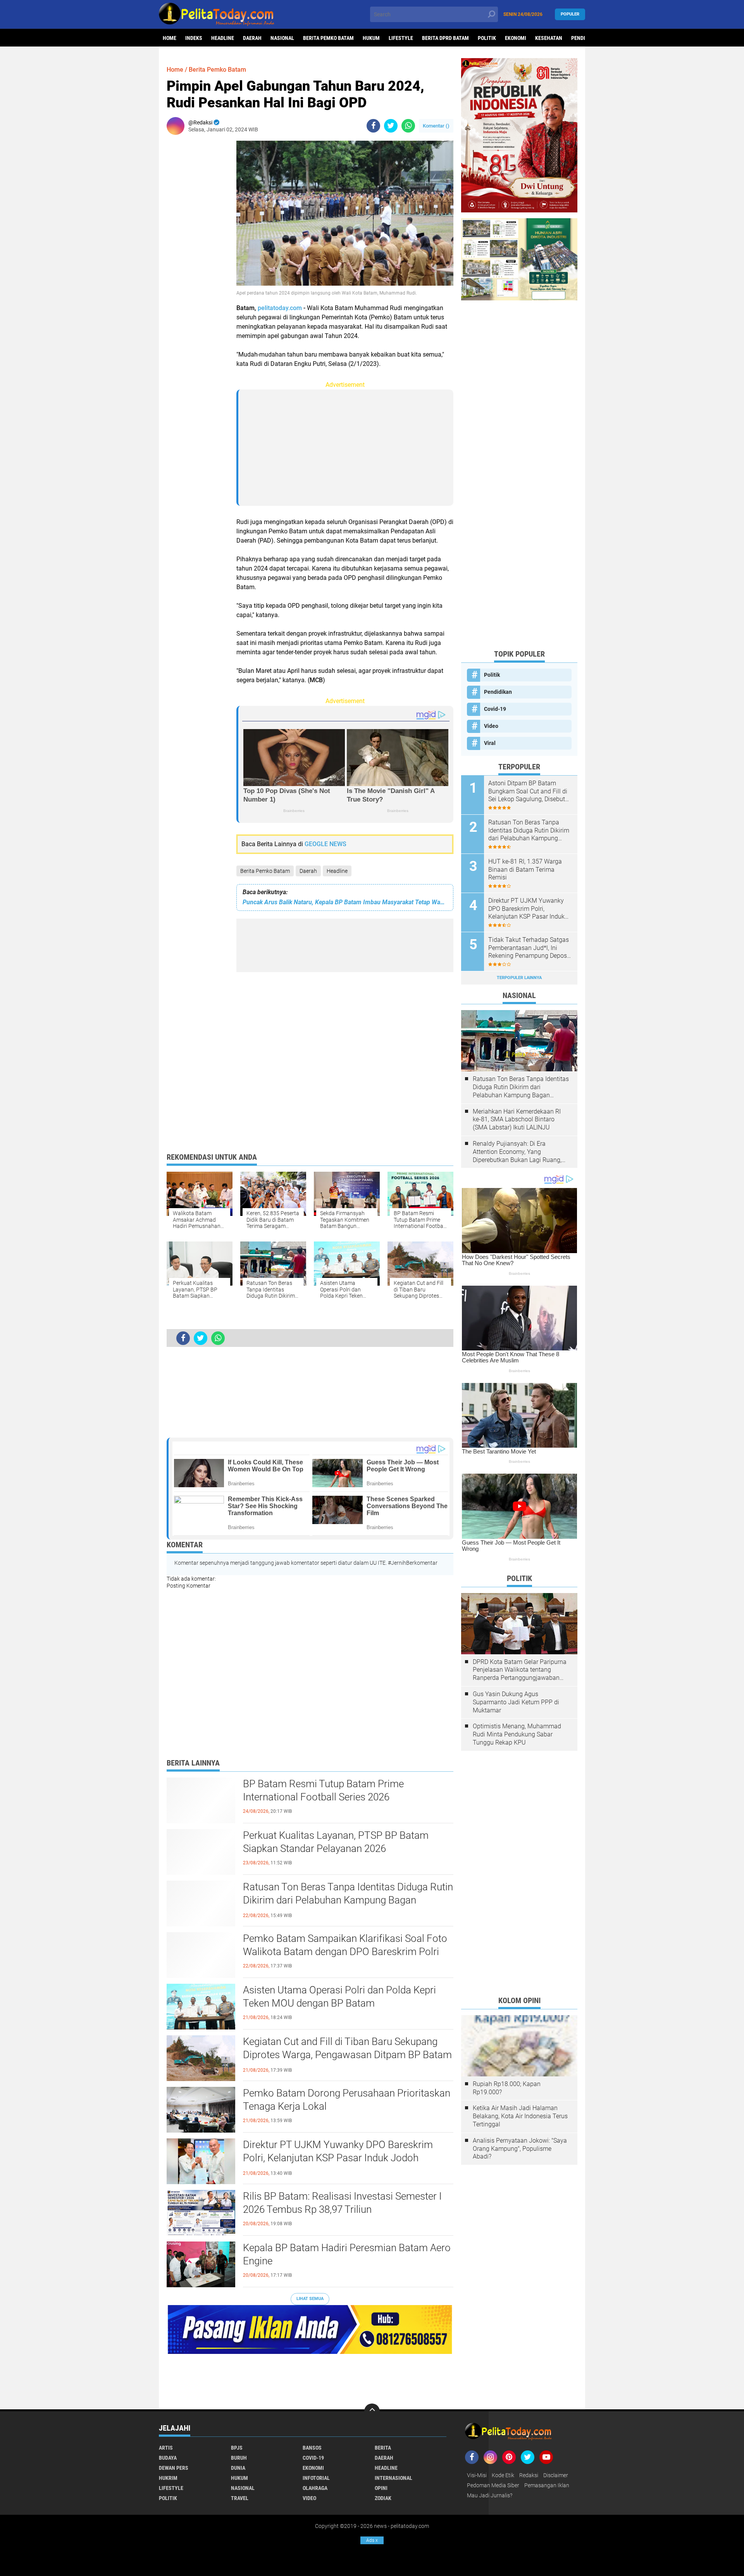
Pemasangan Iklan (547, 2485)
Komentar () (436, 126)
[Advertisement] (198, 257)
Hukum (371, 38)
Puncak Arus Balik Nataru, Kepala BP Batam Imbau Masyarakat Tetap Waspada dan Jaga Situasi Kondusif (345, 902)
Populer (570, 14)
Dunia (238, 2468)
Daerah (252, 38)
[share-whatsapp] (408, 126)
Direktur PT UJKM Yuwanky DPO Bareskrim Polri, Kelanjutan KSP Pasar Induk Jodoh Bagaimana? (338, 2158)
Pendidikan (498, 692)
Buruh (239, 2458)
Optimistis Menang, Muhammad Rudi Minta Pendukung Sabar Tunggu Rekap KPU (517, 1734)
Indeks (194, 38)
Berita (383, 2448)
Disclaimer (556, 2475)
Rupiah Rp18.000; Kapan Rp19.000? (507, 2088)
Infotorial (316, 2478)
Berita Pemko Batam (328, 38)
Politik (487, 38)
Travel (240, 2498)
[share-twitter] (391, 126)
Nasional (282, 38)
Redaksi (529, 2475)
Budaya (168, 2458)
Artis (166, 2448)
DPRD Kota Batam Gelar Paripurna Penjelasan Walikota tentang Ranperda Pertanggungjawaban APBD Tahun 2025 (520, 1670)
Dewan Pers (174, 2468)
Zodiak (383, 2498)
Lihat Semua (310, 2299)
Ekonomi (516, 38)
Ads (372, 2540)
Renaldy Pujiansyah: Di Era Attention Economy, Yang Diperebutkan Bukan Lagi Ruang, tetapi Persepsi (517, 1152)
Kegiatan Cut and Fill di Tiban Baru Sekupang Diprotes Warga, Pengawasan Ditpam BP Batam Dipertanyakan (347, 2055)
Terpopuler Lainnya (519, 978)
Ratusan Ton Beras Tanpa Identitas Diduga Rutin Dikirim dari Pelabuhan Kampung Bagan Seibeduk (348, 1900)
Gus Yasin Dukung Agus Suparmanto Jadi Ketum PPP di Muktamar (516, 1702)
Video (491, 726)
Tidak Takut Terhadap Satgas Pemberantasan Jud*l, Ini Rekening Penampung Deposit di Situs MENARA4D (529, 948)
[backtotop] (372, 2411)
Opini (381, 2488)
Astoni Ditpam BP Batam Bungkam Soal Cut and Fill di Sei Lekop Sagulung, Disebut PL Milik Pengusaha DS (528, 791)
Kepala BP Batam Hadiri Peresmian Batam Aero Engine (347, 2254)
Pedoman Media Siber (493, 2485)
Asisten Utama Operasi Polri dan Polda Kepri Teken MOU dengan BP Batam (339, 1997)
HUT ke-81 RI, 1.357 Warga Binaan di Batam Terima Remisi (525, 870)
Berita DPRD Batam (445, 38)
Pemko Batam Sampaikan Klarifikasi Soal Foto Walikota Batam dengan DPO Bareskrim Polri (345, 1945)
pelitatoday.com (280, 308)
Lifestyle (401, 38)
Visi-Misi (477, 2475)
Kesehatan (549, 38)
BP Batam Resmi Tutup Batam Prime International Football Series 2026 (323, 1790)
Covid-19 (495, 709)
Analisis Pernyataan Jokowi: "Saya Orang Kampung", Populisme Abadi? (520, 2149)
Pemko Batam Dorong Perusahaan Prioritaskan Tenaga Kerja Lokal (347, 2100)
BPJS (237, 2448)
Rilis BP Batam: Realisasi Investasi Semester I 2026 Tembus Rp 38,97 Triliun (342, 2203)
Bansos (312, 2448)
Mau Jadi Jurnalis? (490, 2495)
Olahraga (315, 2488)
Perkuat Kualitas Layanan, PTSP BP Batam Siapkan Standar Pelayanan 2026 (336, 1842)
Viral (490, 743)
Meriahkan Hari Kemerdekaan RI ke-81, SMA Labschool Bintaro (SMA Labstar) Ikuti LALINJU (517, 1120)
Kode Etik (503, 2475)
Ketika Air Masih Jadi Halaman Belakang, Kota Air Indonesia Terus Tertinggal (520, 2116)
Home (170, 38)
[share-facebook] (373, 126)
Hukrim (168, 2478)
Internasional (394, 2478)
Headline (223, 38)
